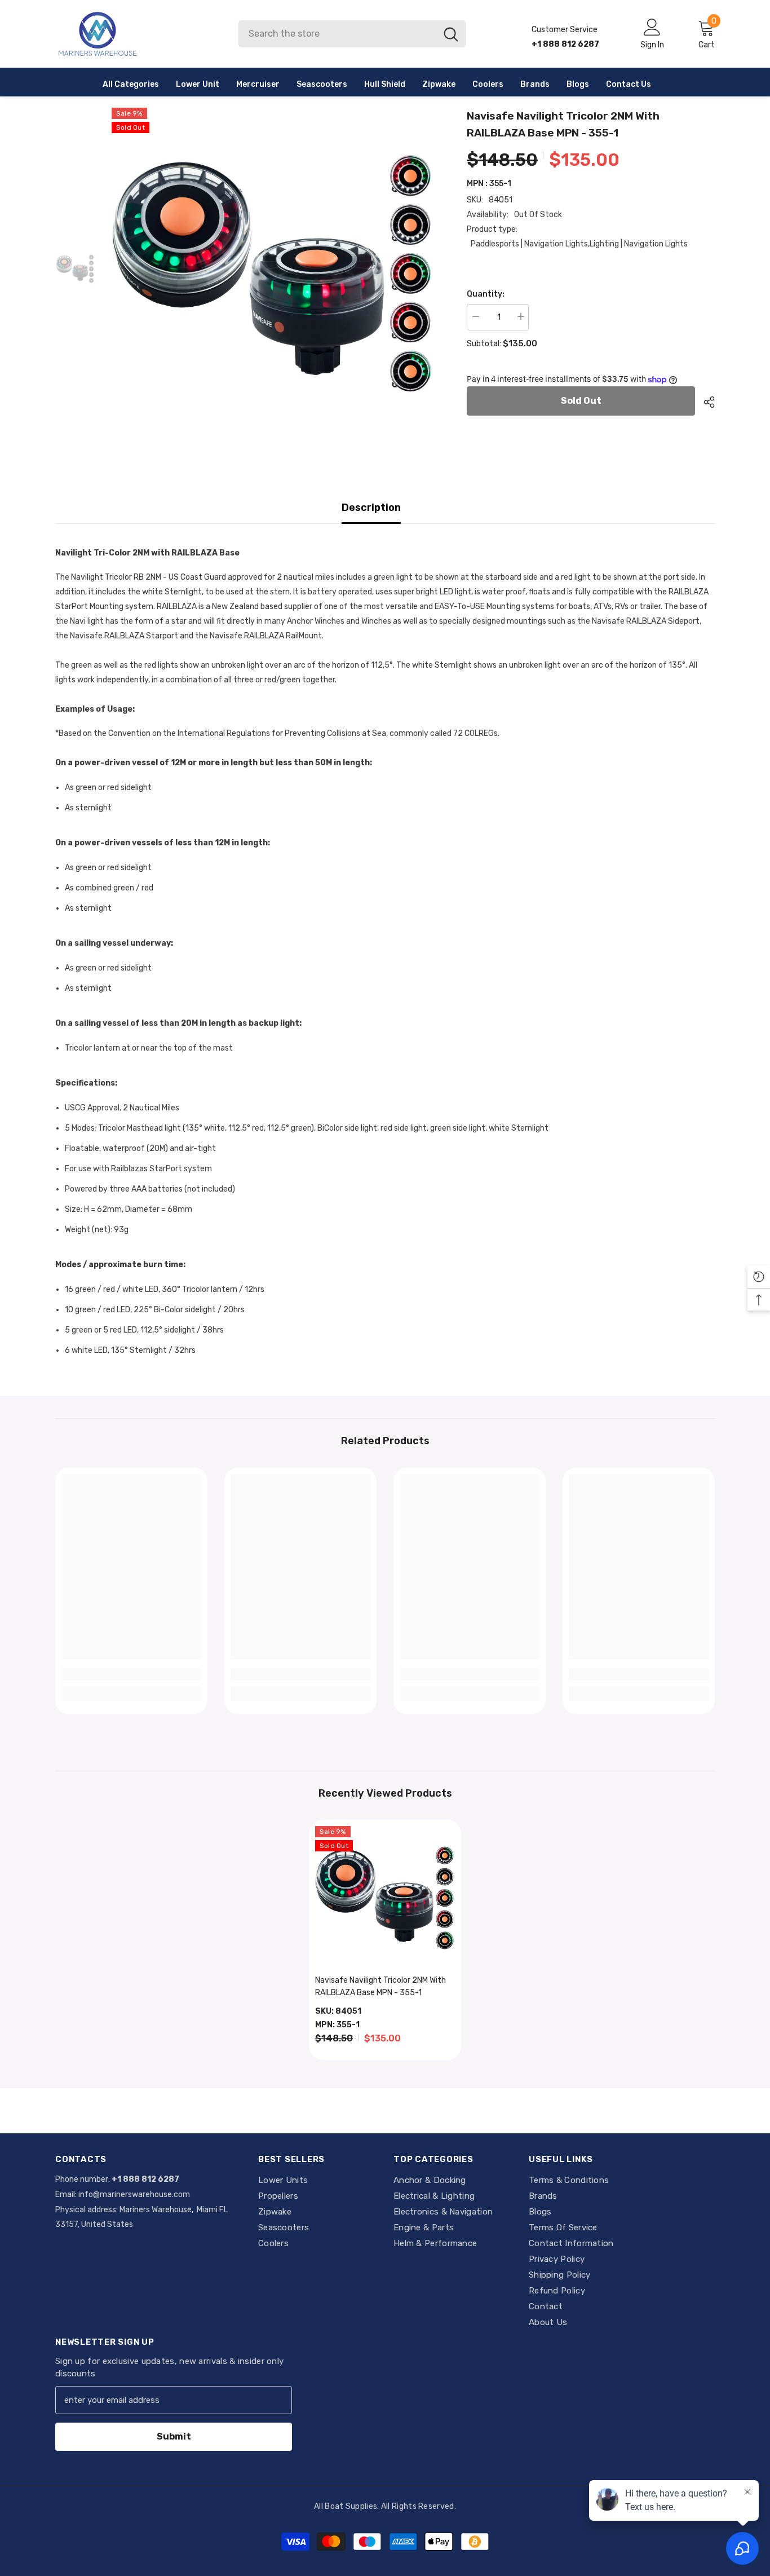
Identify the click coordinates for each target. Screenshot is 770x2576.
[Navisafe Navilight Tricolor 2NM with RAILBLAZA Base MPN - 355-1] (385, 1896)
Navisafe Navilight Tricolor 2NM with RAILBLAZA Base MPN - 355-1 (380, 1986)
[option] (273, 269)
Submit (174, 2436)
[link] (131, 1674)
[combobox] (337, 34)
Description (371, 508)
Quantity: (486, 294)
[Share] (705, 402)
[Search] (352, 34)
